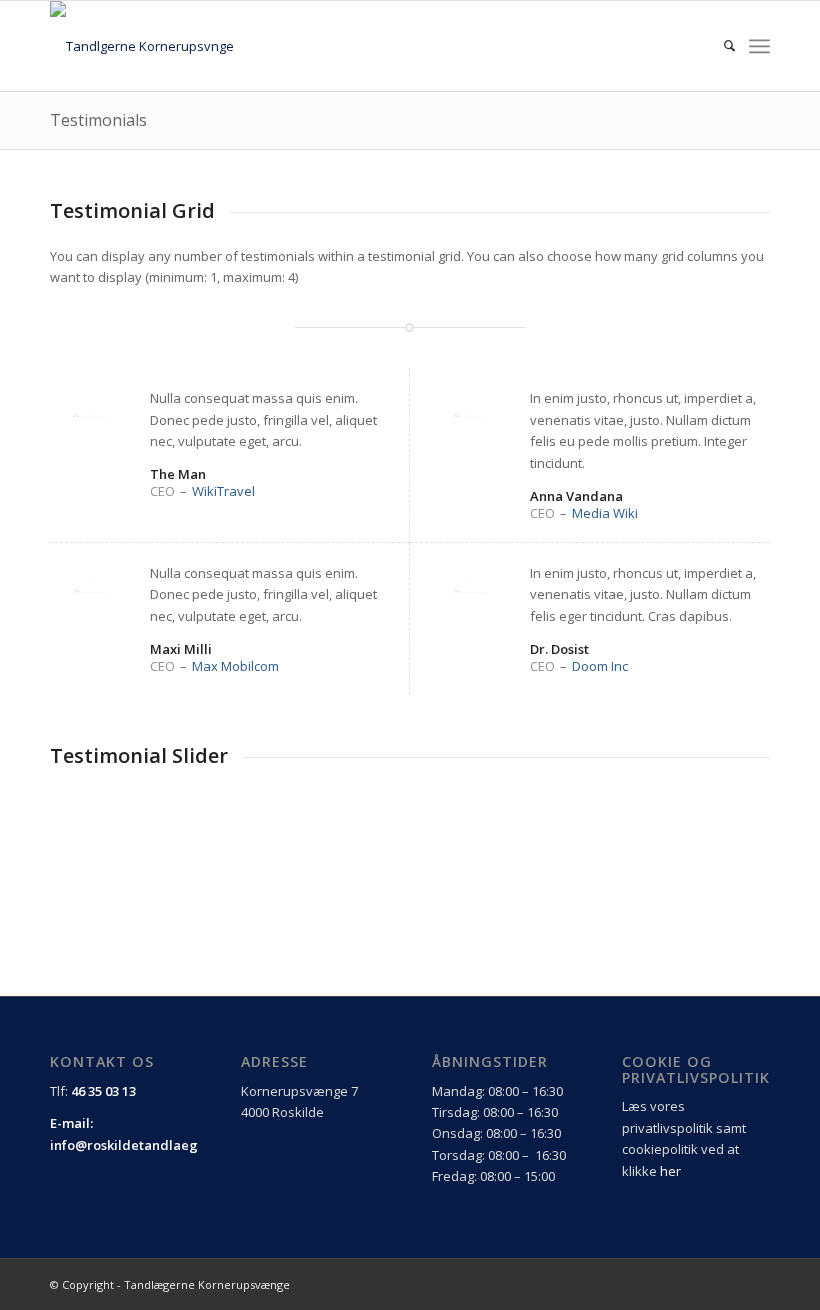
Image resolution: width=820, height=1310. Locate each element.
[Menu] (759, 46)
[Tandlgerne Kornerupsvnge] (142, 46)
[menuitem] (719, 46)
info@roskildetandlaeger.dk (140, 1145)
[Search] (719, 46)
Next (750, 830)
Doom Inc (600, 666)
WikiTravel (223, 491)
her (670, 1171)
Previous (705, 830)
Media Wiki (605, 513)
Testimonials (98, 120)
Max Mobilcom (235, 666)
